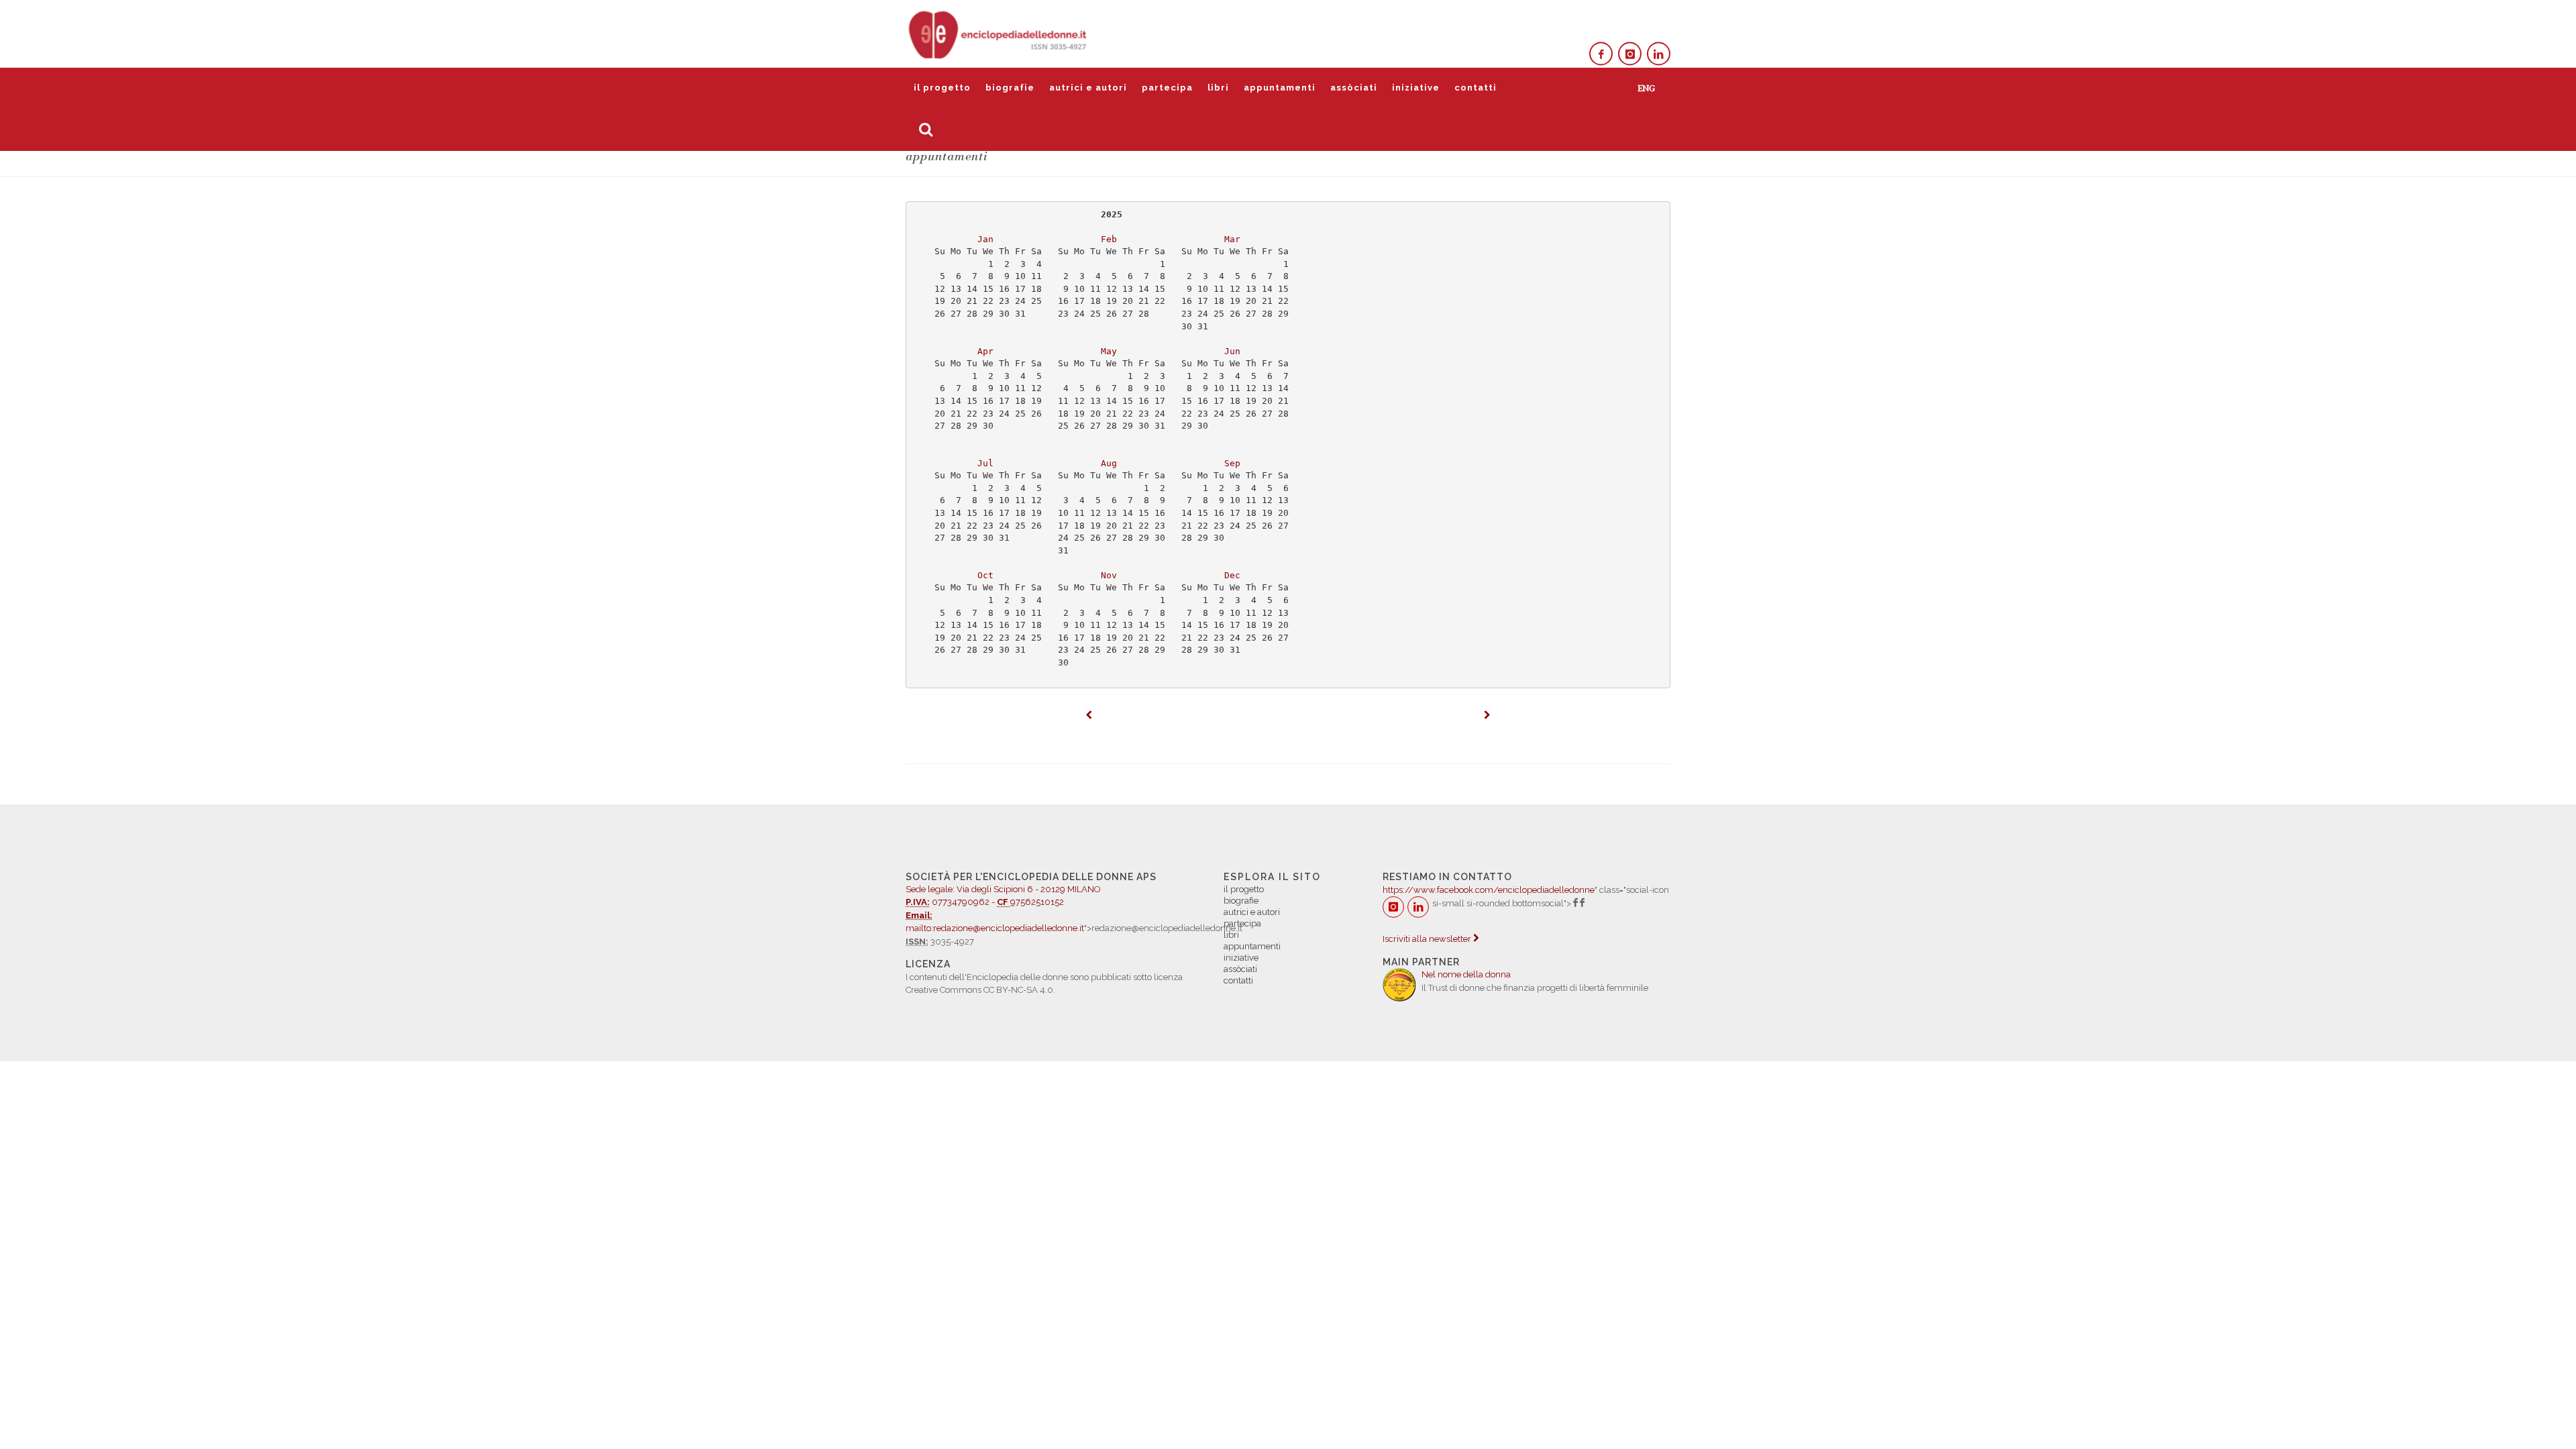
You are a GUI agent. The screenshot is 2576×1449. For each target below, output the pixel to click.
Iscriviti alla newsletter (1428, 939)
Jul (985, 463)
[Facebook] (1601, 54)
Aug (1109, 463)
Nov (1109, 575)
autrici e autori (1088, 88)
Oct (985, 575)
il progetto (942, 88)
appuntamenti (1280, 88)
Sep (1232, 463)
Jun (1232, 351)
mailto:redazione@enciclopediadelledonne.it (995, 928)
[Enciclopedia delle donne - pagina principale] (999, 34)
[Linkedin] (1659, 54)
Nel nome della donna (1466, 974)
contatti (1475, 88)
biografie (1010, 88)
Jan (985, 239)
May (1109, 351)
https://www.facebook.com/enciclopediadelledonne (1489, 890)
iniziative (1416, 88)
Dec (1232, 575)
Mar (1232, 239)
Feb (1109, 239)
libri (1218, 88)
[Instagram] (1630, 54)
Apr (985, 351)
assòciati (1354, 88)
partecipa (1167, 88)
